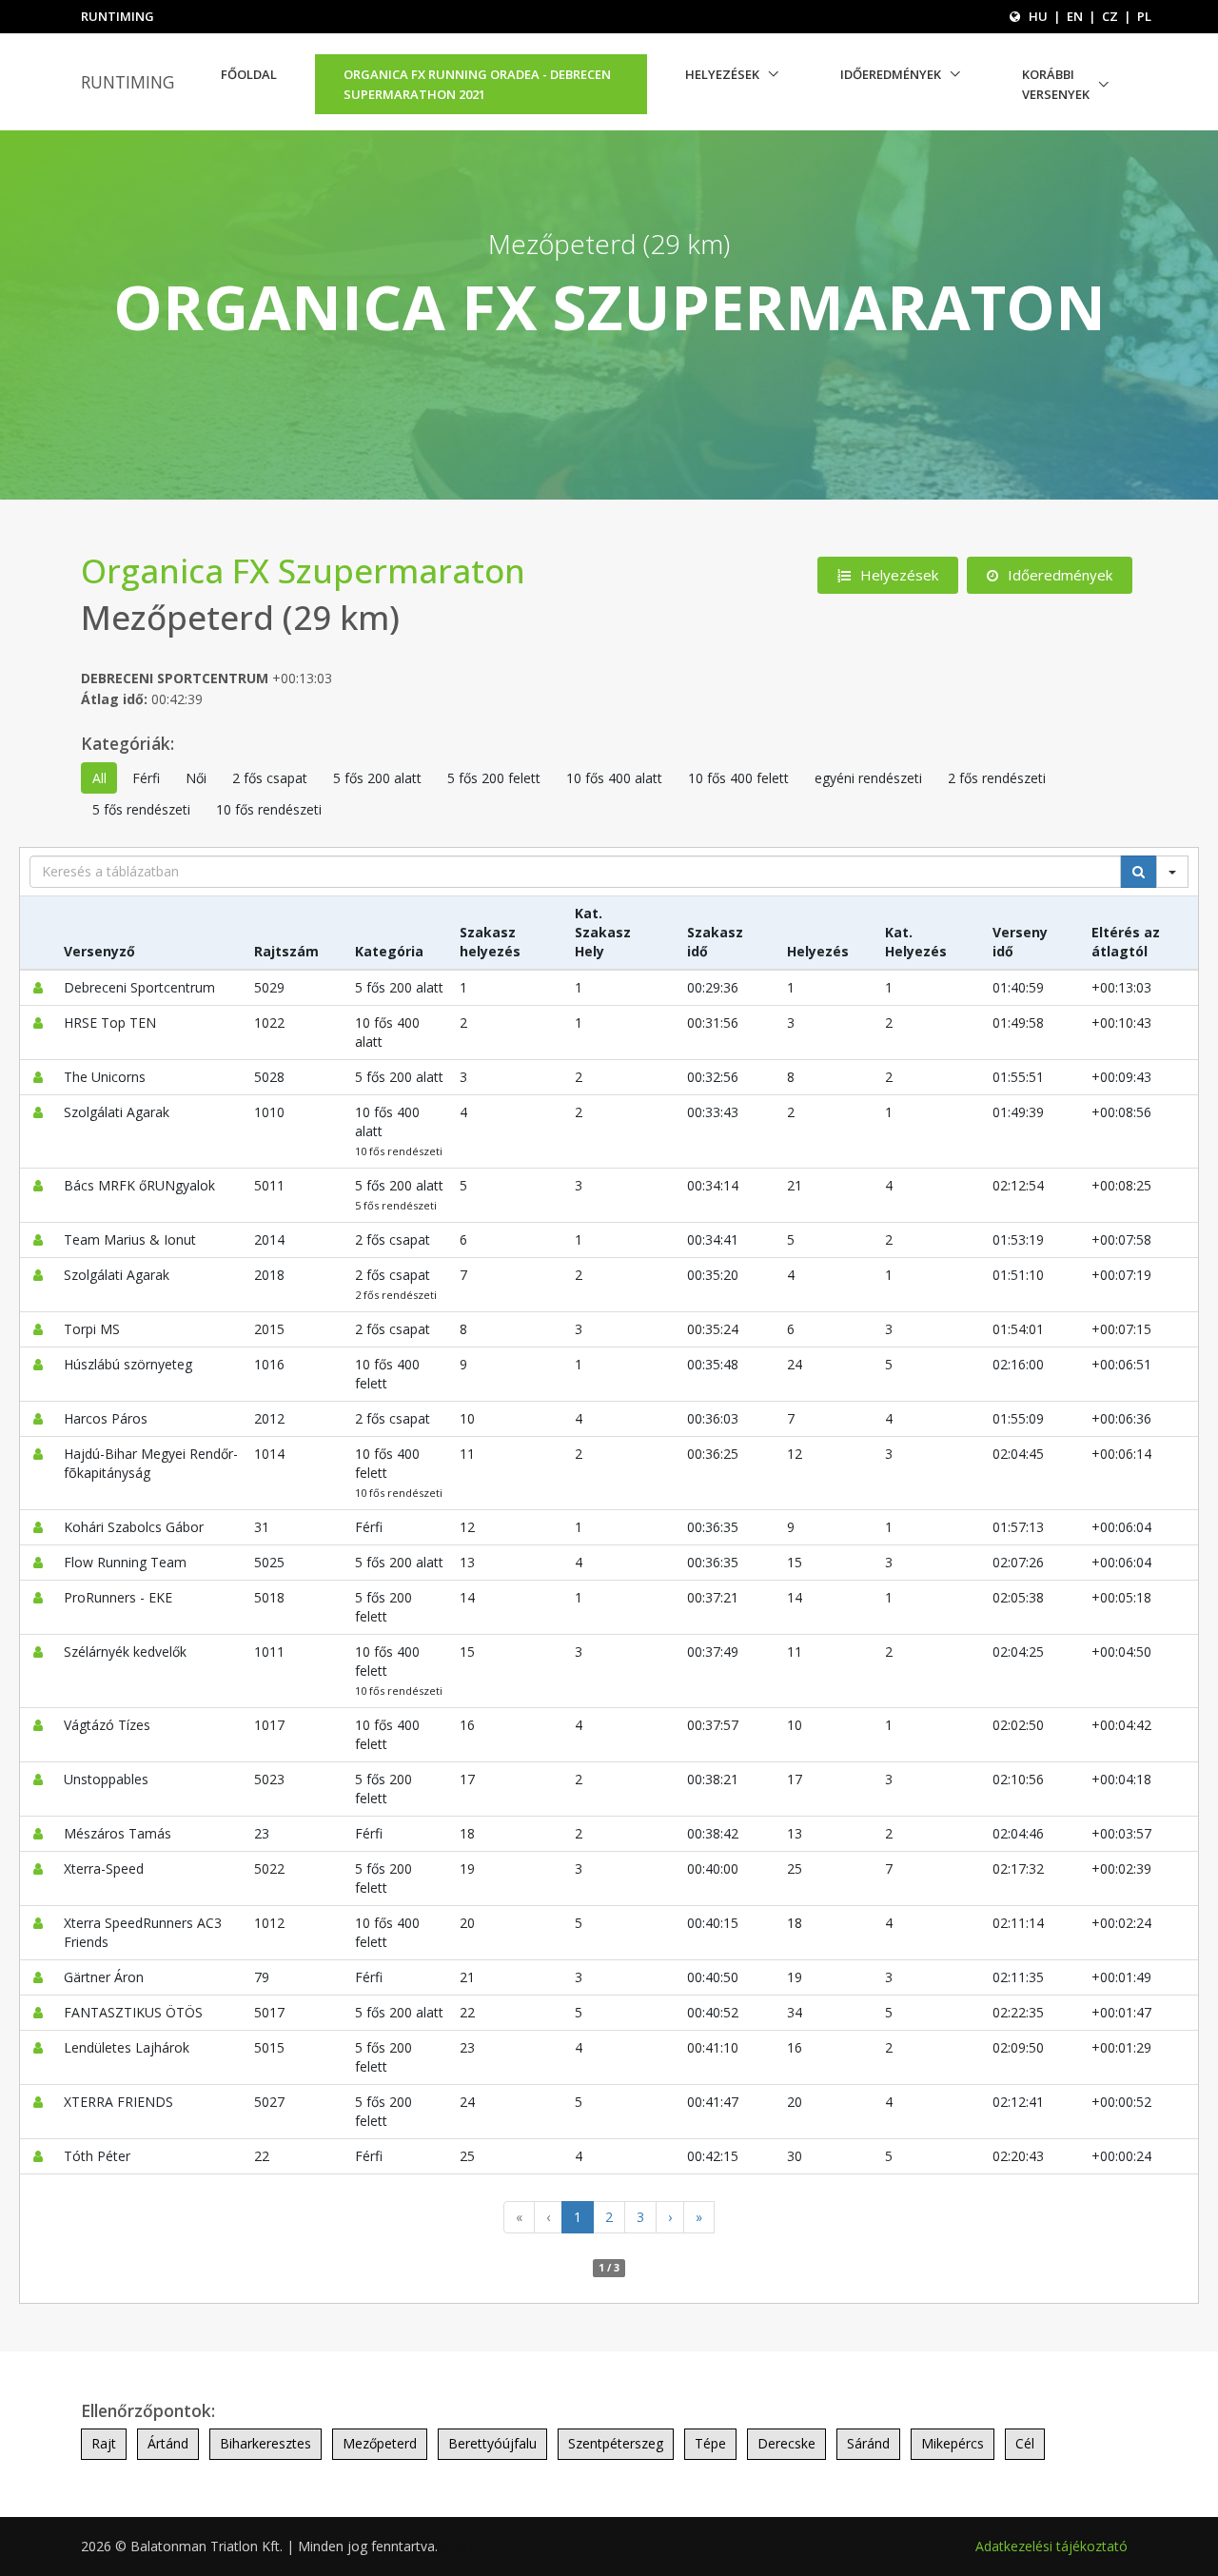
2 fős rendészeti (997, 778)
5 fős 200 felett (494, 778)
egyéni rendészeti (868, 778)
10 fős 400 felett (738, 778)
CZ (1110, 16)
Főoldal (249, 74)
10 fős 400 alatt (614, 778)
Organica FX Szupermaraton (303, 570)
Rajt (104, 2443)
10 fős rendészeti (269, 809)
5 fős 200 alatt (377, 778)
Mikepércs (953, 2443)
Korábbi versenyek (1056, 84)
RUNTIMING (128, 82)
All (99, 778)
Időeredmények (891, 74)
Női (196, 778)
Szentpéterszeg (616, 2443)
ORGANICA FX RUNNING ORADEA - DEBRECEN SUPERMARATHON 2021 (477, 84)
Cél (1025, 2443)
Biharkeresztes (265, 2443)
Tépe (710, 2443)
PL (1144, 16)
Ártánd (168, 2443)
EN (1075, 16)
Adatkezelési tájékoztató (1051, 2546)
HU (1038, 16)
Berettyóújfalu (492, 2443)
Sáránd (868, 2443)
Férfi (146, 778)
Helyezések (722, 74)
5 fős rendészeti (141, 809)
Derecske (786, 2443)
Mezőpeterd (380, 2443)
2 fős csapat (270, 778)
